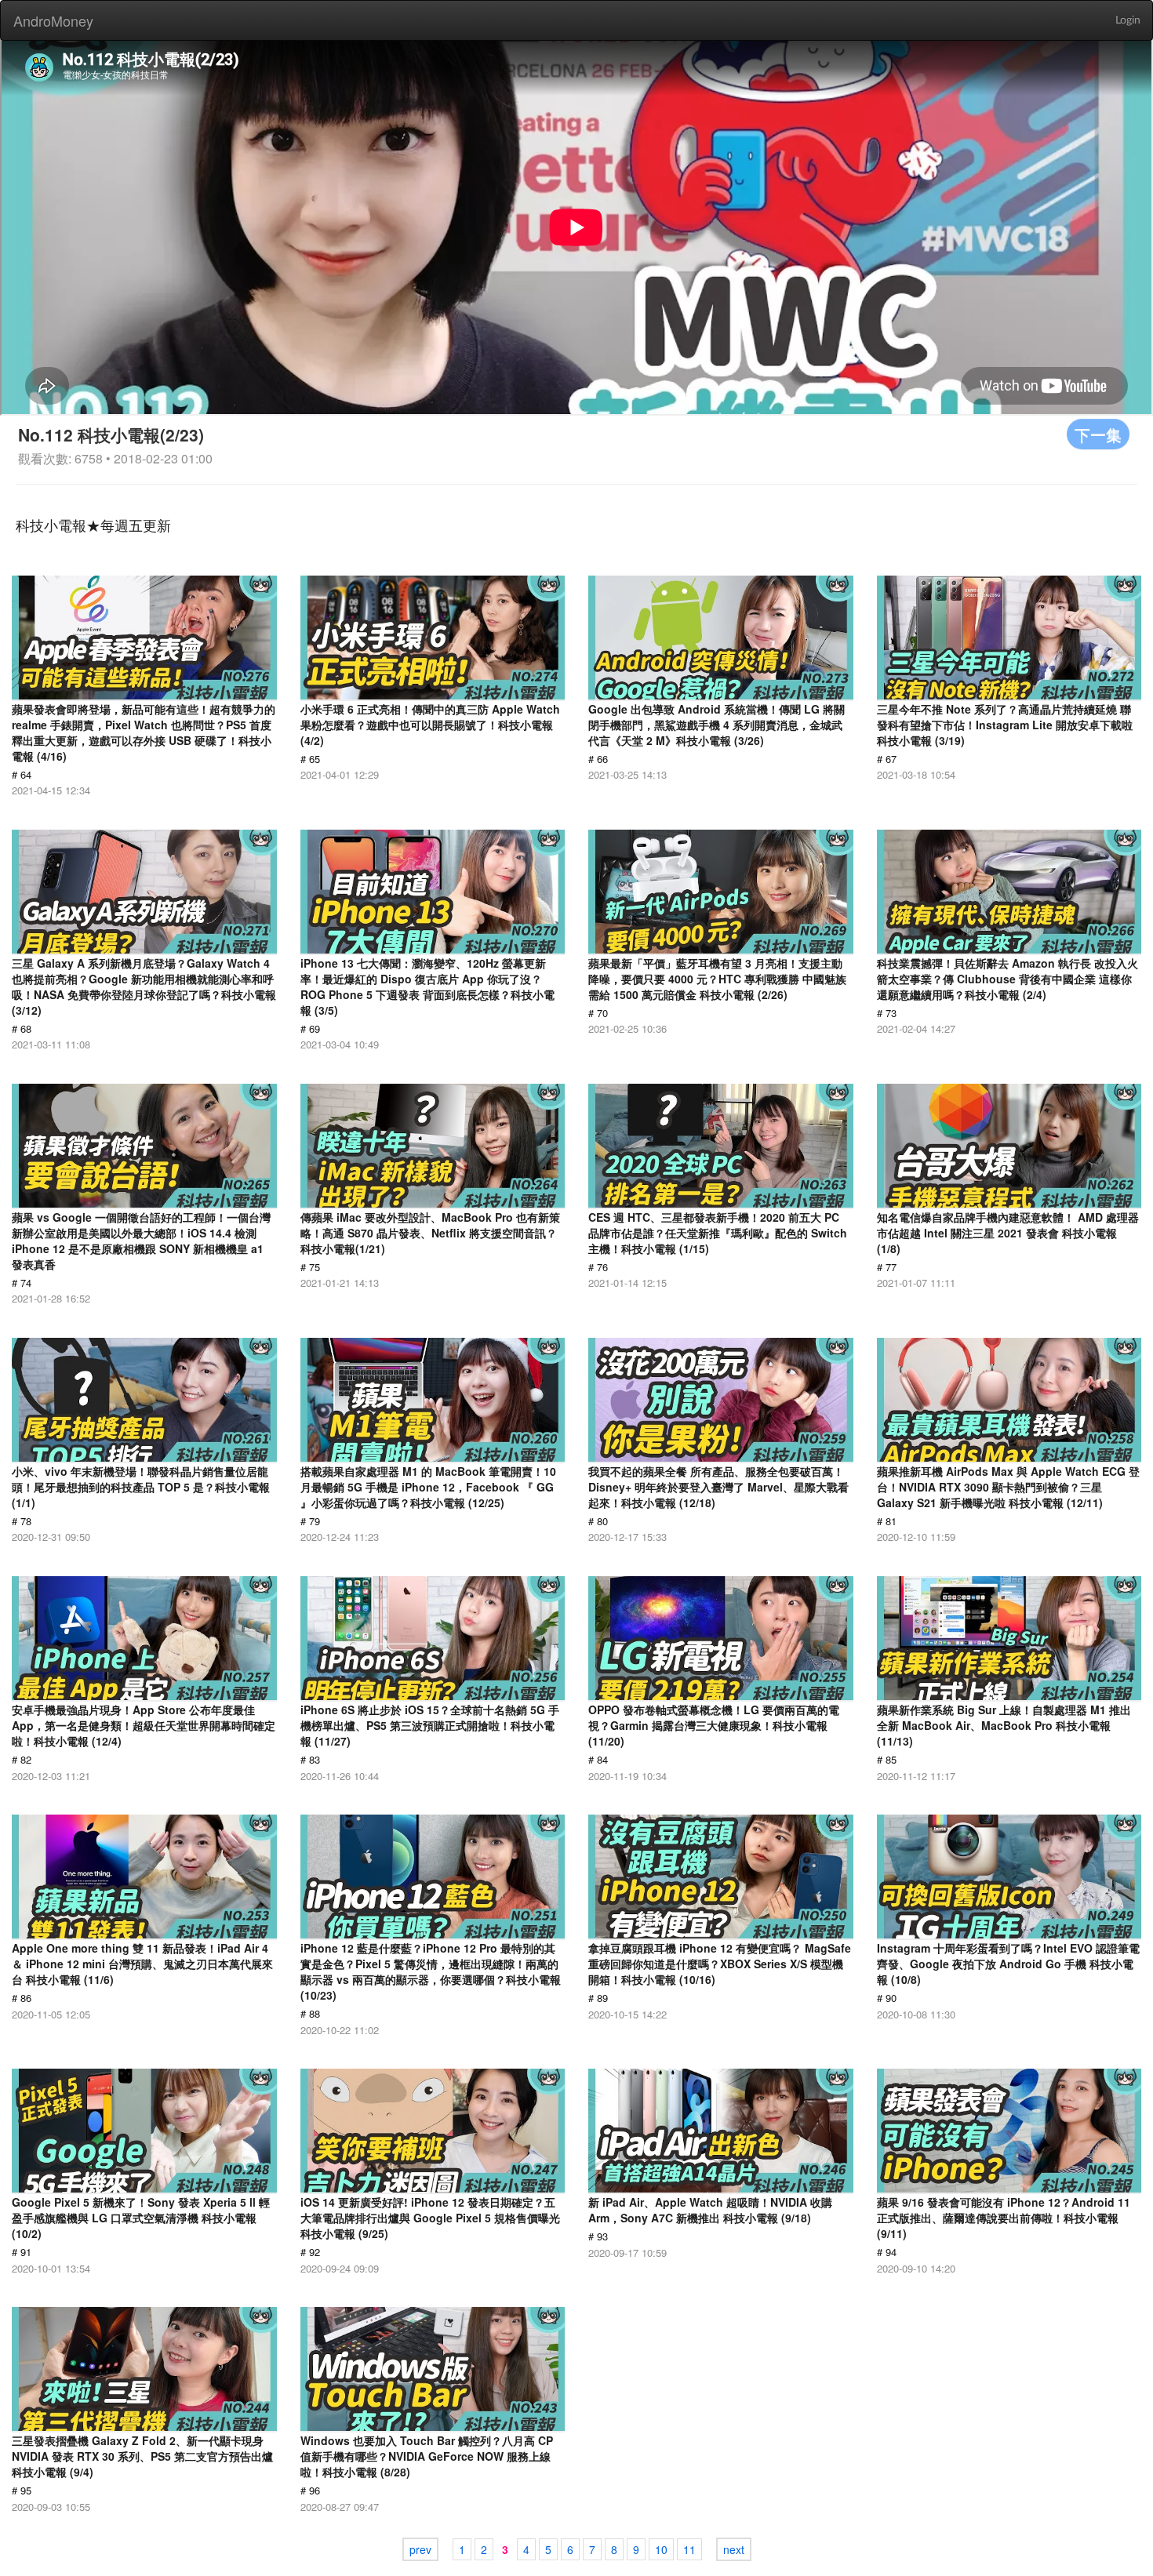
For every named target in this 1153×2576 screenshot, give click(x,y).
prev (420, 2549)
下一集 (1098, 434)
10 (661, 2549)
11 (689, 2549)
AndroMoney (53, 20)
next (734, 2549)
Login (1128, 20)
